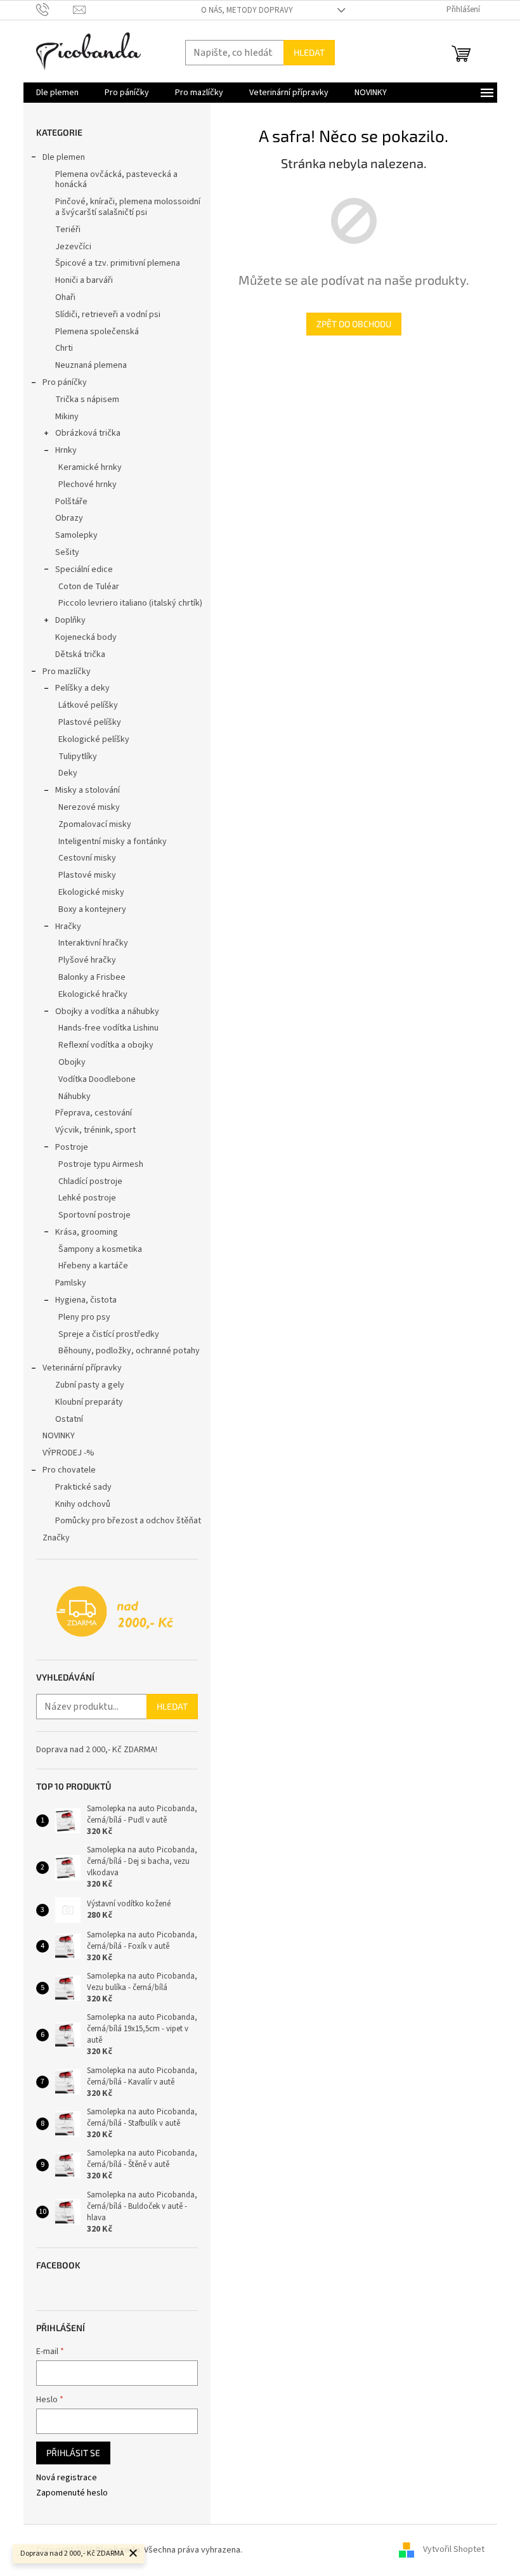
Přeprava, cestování (94, 1113)
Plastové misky (87, 875)
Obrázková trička (88, 433)
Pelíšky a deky (82, 688)
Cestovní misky (87, 858)
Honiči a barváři (84, 280)
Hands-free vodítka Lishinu (108, 1028)
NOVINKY (59, 1436)
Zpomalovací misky (95, 824)
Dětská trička (80, 654)
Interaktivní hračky (93, 943)
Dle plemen (64, 157)
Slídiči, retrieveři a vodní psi (108, 315)
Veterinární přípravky (82, 1368)
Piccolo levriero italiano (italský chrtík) (130, 603)
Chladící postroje (90, 1181)
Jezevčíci (73, 247)
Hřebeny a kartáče (93, 1266)
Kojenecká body (86, 637)
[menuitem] (57, 93)
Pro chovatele (69, 1470)
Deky (68, 773)
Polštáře (71, 502)
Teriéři (68, 230)
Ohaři (65, 297)
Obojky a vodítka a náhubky (107, 1012)
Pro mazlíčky (67, 672)
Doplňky (70, 620)
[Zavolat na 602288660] (55, 10)
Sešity (67, 552)
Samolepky (76, 535)
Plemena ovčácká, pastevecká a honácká (116, 180)
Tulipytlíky (78, 757)
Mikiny (67, 417)
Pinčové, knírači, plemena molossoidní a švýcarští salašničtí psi (128, 207)
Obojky (72, 1062)
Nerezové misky (89, 807)
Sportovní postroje (94, 1215)
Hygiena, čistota (86, 1300)
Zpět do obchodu (354, 324)
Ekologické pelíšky (94, 739)
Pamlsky (71, 1283)
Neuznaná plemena (91, 365)
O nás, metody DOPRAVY (247, 10)
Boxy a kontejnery (92, 909)
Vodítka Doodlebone (97, 1079)
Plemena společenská (97, 332)
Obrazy (69, 518)
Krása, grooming (87, 1232)
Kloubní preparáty (89, 1402)
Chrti (64, 348)
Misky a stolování (88, 790)
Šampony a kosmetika (100, 1249)
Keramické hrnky (90, 467)
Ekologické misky (91, 892)
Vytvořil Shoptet (454, 2550)
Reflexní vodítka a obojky (106, 1045)
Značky (56, 1538)
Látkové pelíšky (88, 705)
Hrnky (66, 450)
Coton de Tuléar (89, 587)
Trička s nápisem (87, 400)
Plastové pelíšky (90, 722)
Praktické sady (83, 1487)
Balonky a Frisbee (92, 977)
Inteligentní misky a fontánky (113, 842)
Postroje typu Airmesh (101, 1164)
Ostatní (69, 1419)
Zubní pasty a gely (90, 1385)
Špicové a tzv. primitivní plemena (118, 263)
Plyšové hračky (87, 960)
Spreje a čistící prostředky (109, 1334)
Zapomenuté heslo (72, 2493)
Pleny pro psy (84, 1317)
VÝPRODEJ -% (68, 1453)
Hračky (68, 927)
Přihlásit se (73, 2453)
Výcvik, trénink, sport (95, 1130)
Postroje (72, 1147)
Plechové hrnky (88, 485)
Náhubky (75, 1096)
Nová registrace (67, 2478)
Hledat (309, 52)
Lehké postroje (87, 1198)
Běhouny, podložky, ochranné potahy (129, 1351)
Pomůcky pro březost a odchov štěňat (128, 1521)
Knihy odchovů (83, 1504)
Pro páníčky (65, 382)
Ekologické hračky (93, 994)
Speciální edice (84, 569)
